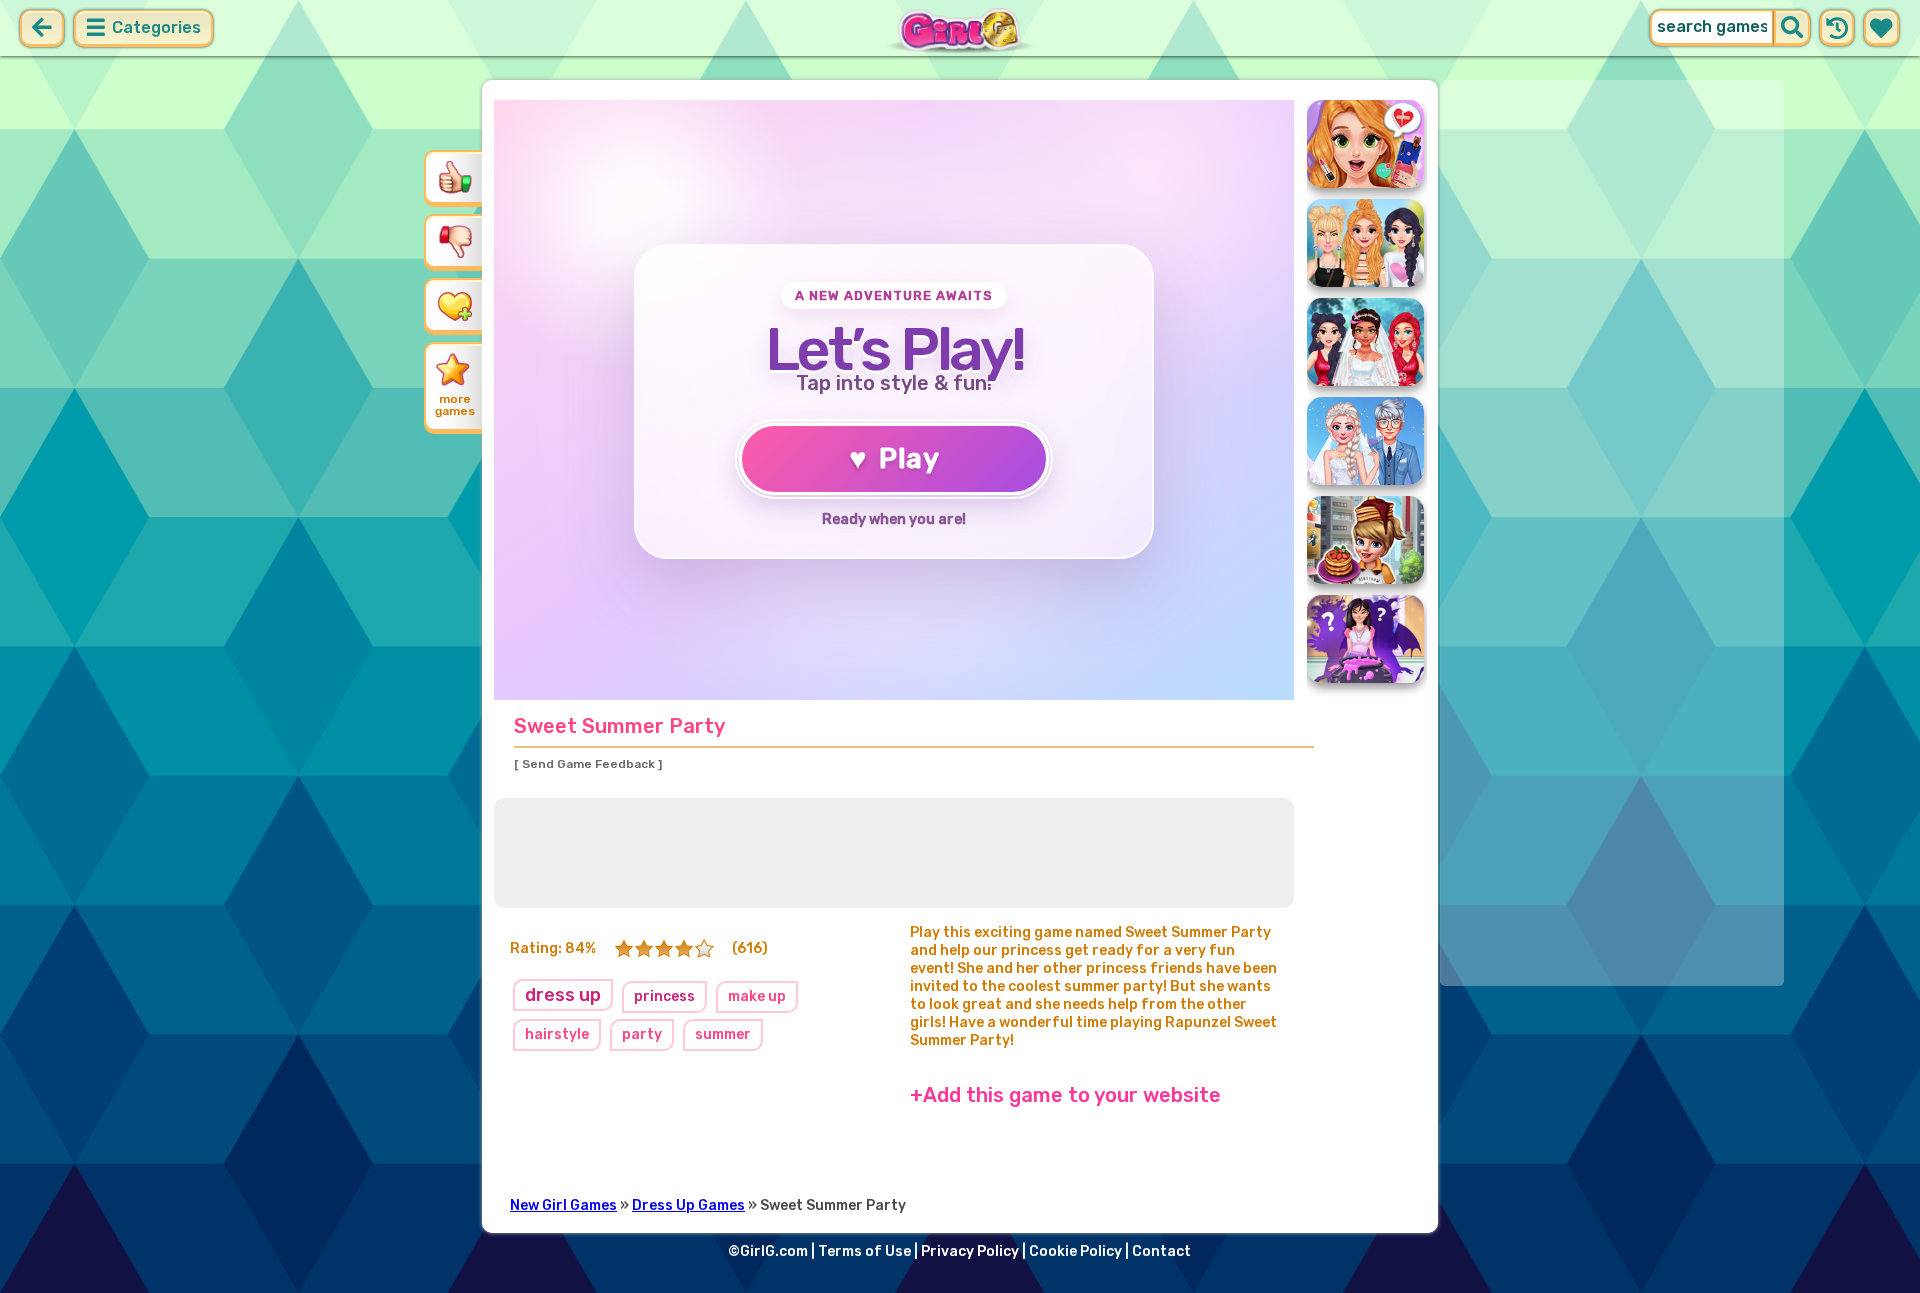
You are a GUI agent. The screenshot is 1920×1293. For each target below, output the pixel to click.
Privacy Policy (970, 1251)
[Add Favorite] (455, 305)
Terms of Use (864, 1251)
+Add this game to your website (1065, 1095)
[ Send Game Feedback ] (588, 764)
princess (664, 996)
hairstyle (557, 1034)
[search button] (1792, 28)
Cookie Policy (1075, 1251)
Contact (1161, 1251)
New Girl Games (563, 1205)
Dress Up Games (688, 1205)
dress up (563, 995)
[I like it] (455, 177)
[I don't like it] (455, 241)
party (642, 1034)
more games (455, 405)
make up (757, 996)
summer (723, 1034)
